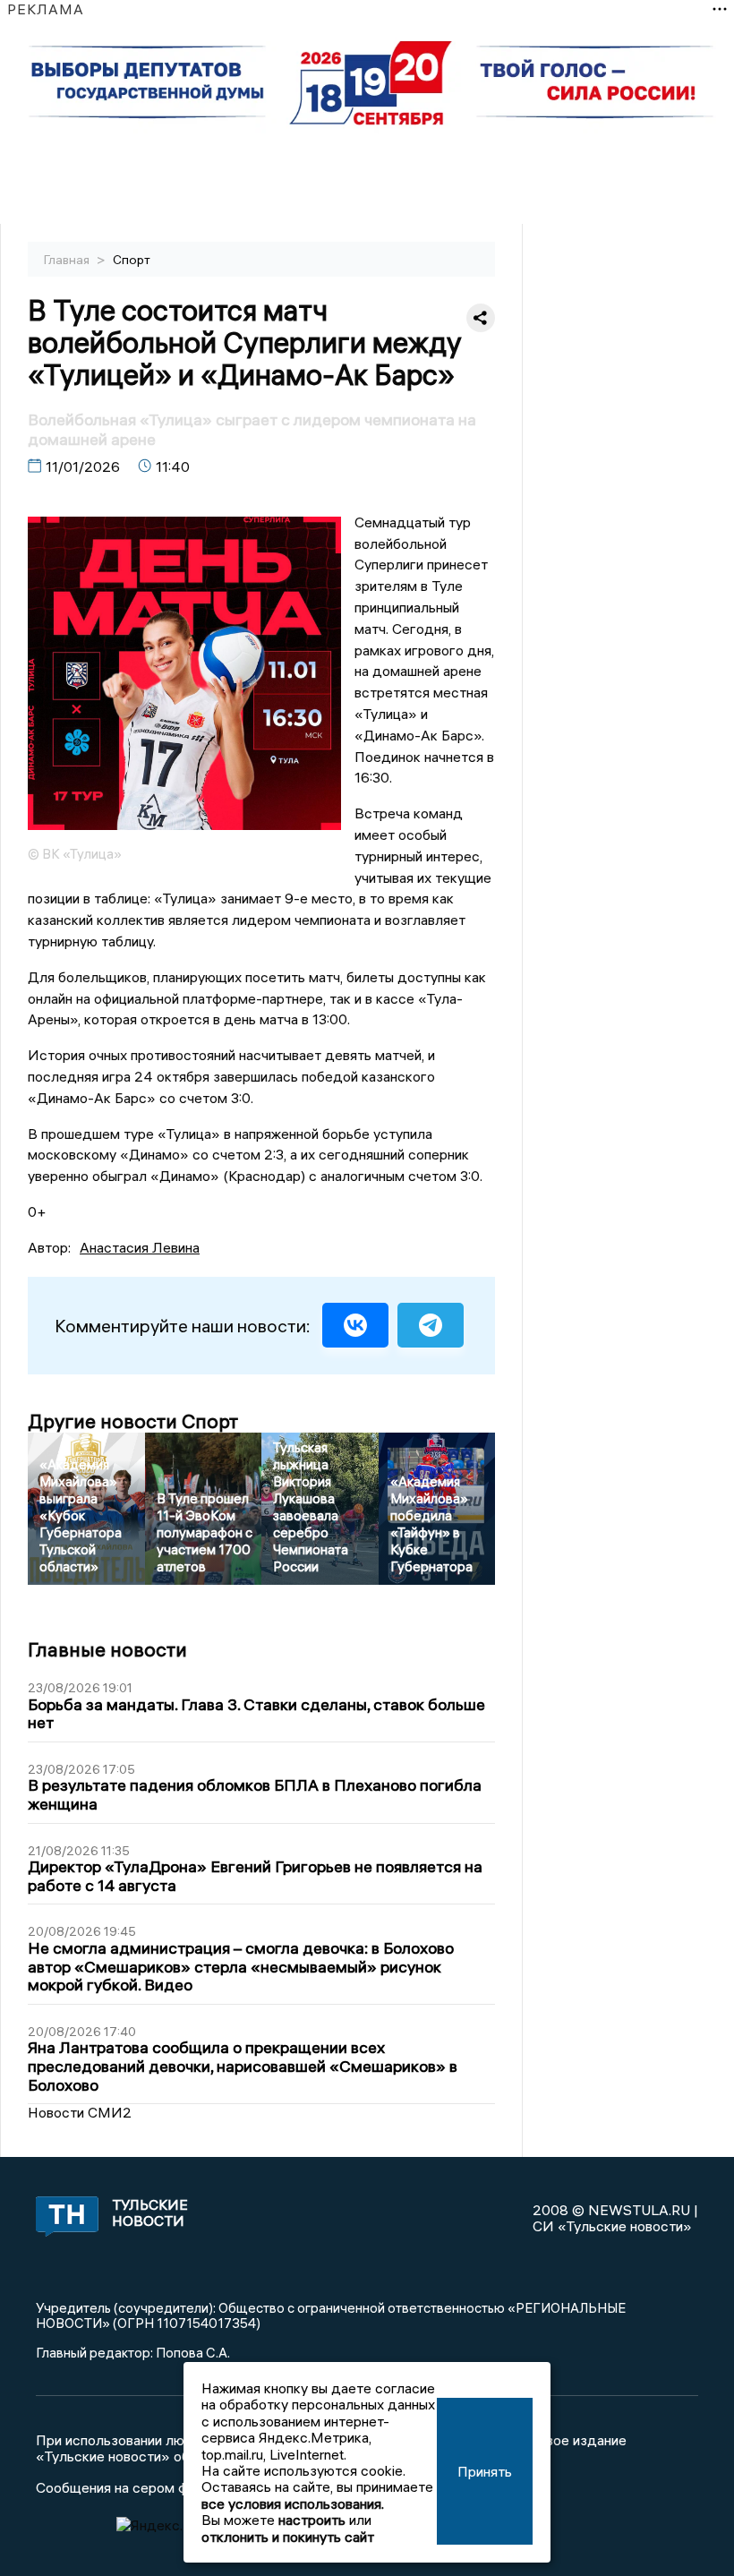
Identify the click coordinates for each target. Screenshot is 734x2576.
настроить (312, 2520)
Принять (485, 2471)
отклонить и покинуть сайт (288, 2537)
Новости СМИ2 (80, 2112)
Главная (68, 260)
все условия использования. (293, 2503)
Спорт (132, 260)
